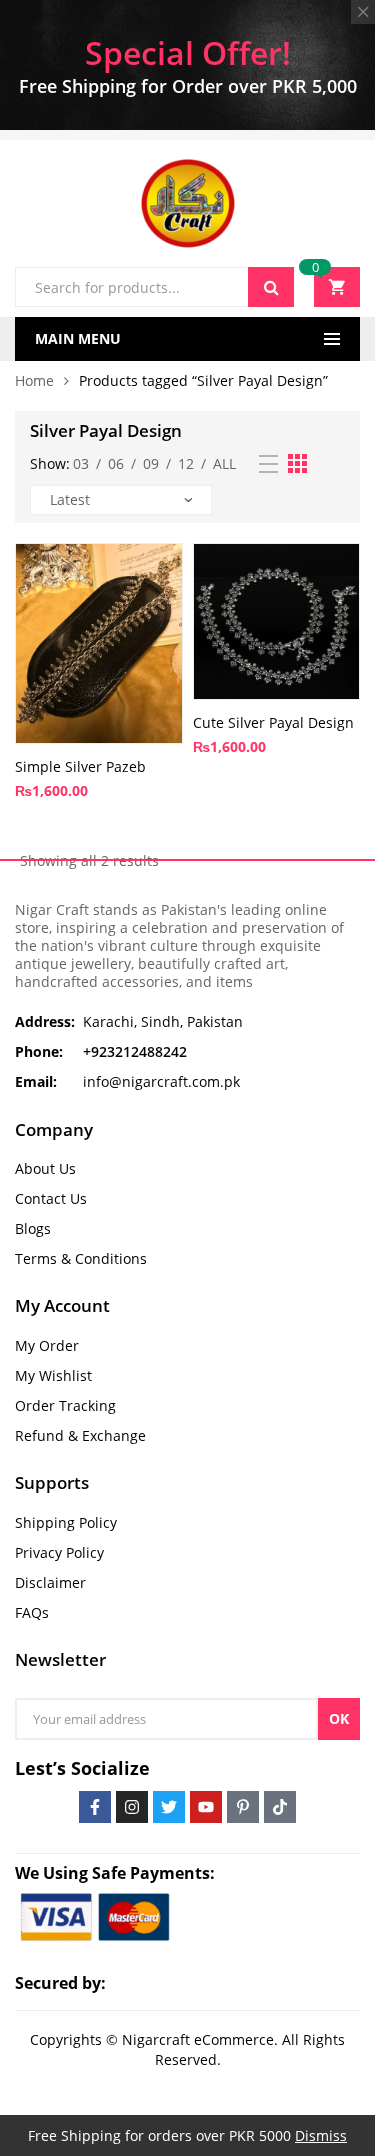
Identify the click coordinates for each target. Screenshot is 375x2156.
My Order (47, 1345)
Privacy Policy (59, 1552)
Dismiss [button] (321, 2135)
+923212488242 (135, 1051)
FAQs (32, 1612)
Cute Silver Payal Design (273, 722)
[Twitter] (169, 1807)
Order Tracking (65, 1405)
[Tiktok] (280, 1807)
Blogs (33, 1228)
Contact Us (51, 1198)
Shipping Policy (66, 1522)
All (224, 463)
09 (151, 463)
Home (34, 380)
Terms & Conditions (81, 1258)
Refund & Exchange (80, 1435)
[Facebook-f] (95, 1807)
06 (116, 463)
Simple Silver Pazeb (80, 766)
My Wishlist (53, 1375)
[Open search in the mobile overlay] (154, 287)
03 (81, 463)
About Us (45, 1168)
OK (339, 1718)
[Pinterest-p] (243, 1807)
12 (186, 463)
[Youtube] (206, 1807)
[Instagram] (132, 1807)
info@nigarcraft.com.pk (161, 1081)
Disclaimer (50, 1582)
